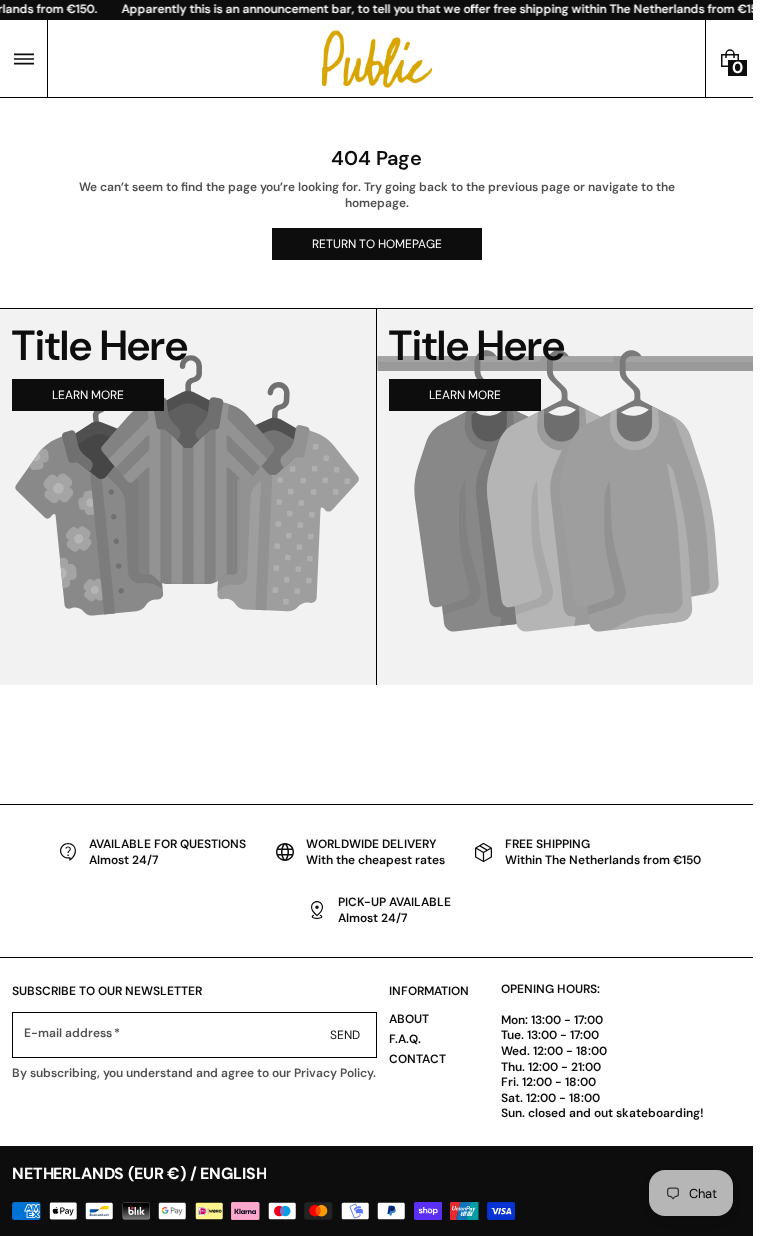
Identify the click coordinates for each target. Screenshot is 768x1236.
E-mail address (68, 1033)
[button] (23, 58)
